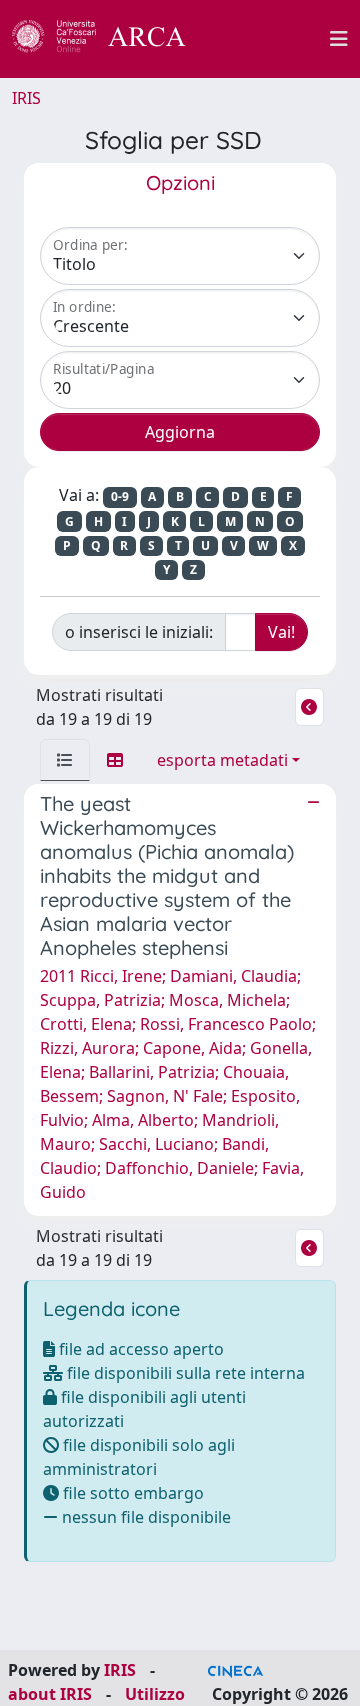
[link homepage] (110, 39)
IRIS (26, 98)
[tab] (65, 760)
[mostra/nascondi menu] (339, 39)
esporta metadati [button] (222, 760)
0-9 (120, 496)
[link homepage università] (269, 39)
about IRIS (50, 1694)
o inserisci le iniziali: (139, 632)
